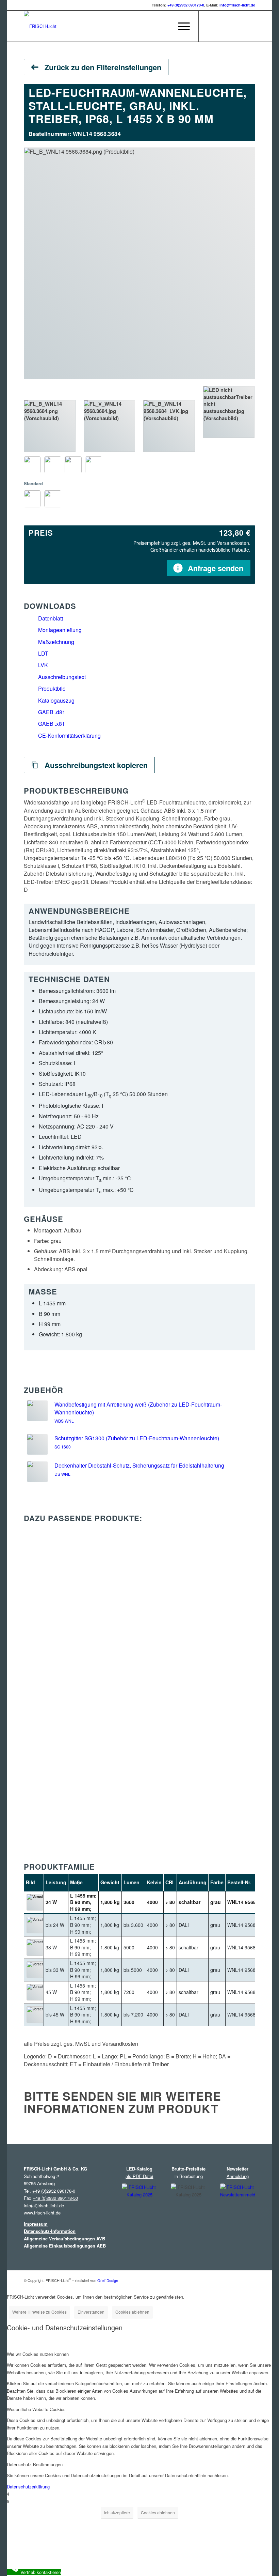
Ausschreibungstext (62, 677)
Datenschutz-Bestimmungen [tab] (35, 2464)
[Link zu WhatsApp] (250, 26)
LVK (43, 665)
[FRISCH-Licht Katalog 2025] (139, 2208)
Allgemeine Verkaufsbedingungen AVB (64, 2238)
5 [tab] (8, 2501)
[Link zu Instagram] (209, 26)
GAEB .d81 (52, 712)
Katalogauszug (56, 700)
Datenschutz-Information (50, 2231)
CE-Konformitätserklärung (69, 735)
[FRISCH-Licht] (40, 26)
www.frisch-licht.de (42, 2213)
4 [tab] (8, 2494)
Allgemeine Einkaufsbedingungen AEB (65, 2246)
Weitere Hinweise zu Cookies (39, 2312)
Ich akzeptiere (117, 2512)
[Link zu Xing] (240, 26)
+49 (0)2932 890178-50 (55, 2198)
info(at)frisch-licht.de (44, 2205)
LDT (43, 653)
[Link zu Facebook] (219, 26)
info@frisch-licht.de (237, 5)
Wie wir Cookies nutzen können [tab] (38, 2354)
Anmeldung (238, 2176)
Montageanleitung (60, 630)
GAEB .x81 (52, 724)
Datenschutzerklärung (28, 2487)
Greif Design (108, 2280)
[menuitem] (165, 26)
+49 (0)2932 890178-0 (186, 5)
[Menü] (180, 26)
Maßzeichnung (56, 642)
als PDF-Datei (139, 2176)
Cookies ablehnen (132, 2312)
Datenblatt (51, 618)
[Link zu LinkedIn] (230, 26)
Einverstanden (91, 2312)
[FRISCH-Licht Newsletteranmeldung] (238, 2207)
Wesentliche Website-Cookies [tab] (36, 2409)
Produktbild (52, 688)
